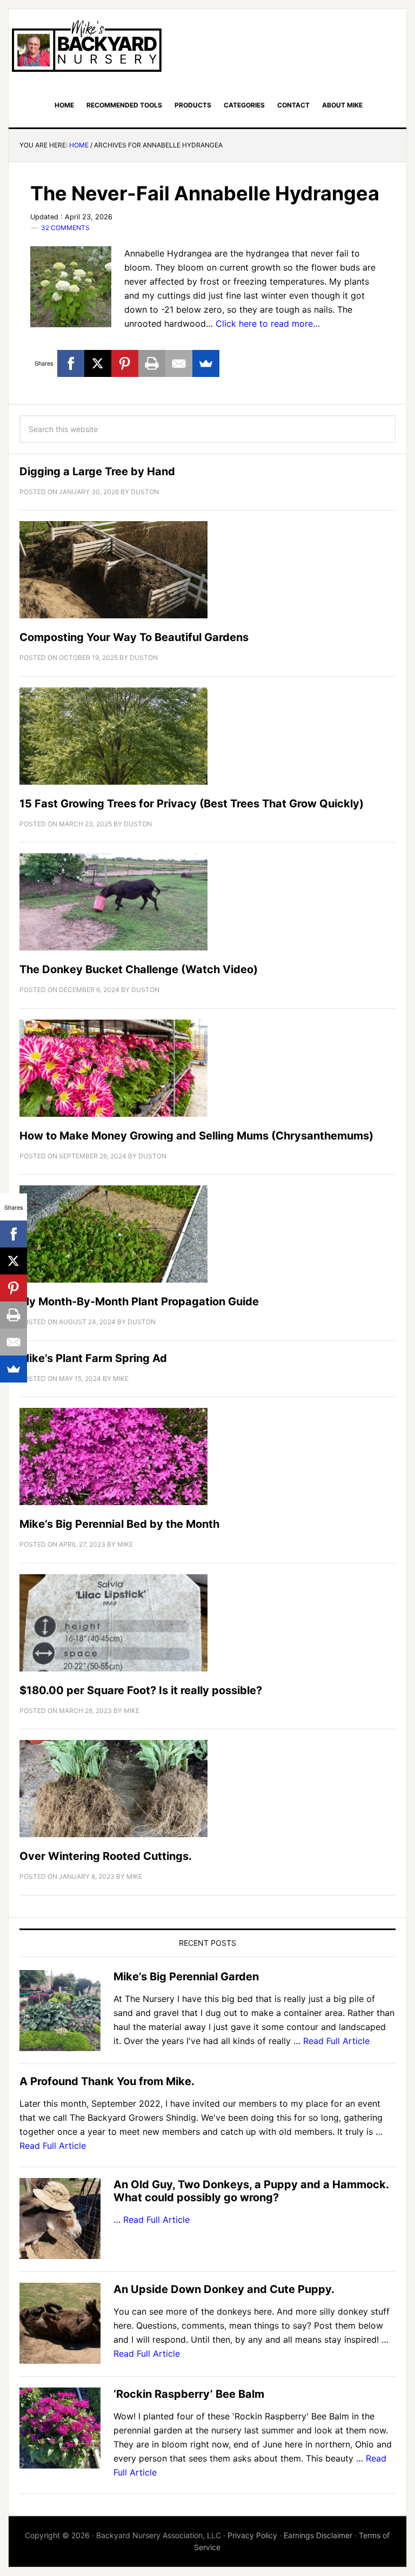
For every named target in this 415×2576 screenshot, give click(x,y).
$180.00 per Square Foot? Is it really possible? (141, 1690)
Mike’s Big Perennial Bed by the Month (119, 1524)
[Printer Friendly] (152, 363)
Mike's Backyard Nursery (86, 46)
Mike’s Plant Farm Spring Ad (93, 1358)
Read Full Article (336, 2041)
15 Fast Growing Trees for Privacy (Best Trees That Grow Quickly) (192, 804)
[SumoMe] (206, 363)
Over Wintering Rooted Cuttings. (106, 1856)
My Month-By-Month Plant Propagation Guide (139, 1302)
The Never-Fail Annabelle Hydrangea (205, 193)
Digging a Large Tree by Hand (97, 471)
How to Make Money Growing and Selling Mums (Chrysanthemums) (196, 1136)
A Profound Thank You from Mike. (107, 2081)
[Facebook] (71, 363)
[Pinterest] (125, 363)
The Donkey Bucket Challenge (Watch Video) (139, 969)
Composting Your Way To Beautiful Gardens (134, 637)
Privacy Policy (252, 2535)
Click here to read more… (268, 323)
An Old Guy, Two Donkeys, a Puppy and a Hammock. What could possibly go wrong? (251, 2191)
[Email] (179, 363)
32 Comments (65, 228)
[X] (98, 363)
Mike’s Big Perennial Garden (186, 1977)
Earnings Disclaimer (318, 2535)
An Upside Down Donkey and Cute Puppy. (224, 2289)
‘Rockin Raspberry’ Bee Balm (189, 2394)
